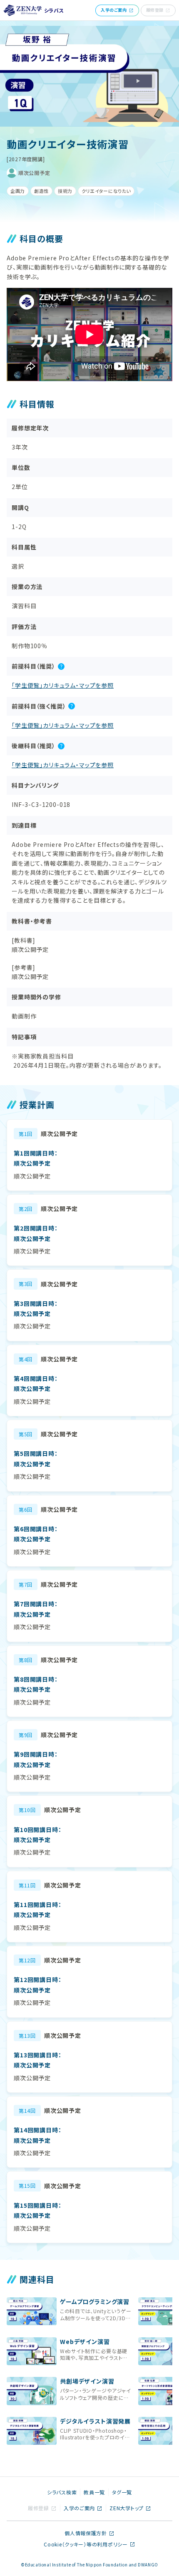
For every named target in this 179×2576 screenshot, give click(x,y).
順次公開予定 (34, 173)
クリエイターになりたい (106, 191)
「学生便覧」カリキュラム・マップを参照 (63, 685)
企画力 (18, 191)
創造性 (41, 191)
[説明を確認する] (61, 666)
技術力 (65, 191)
